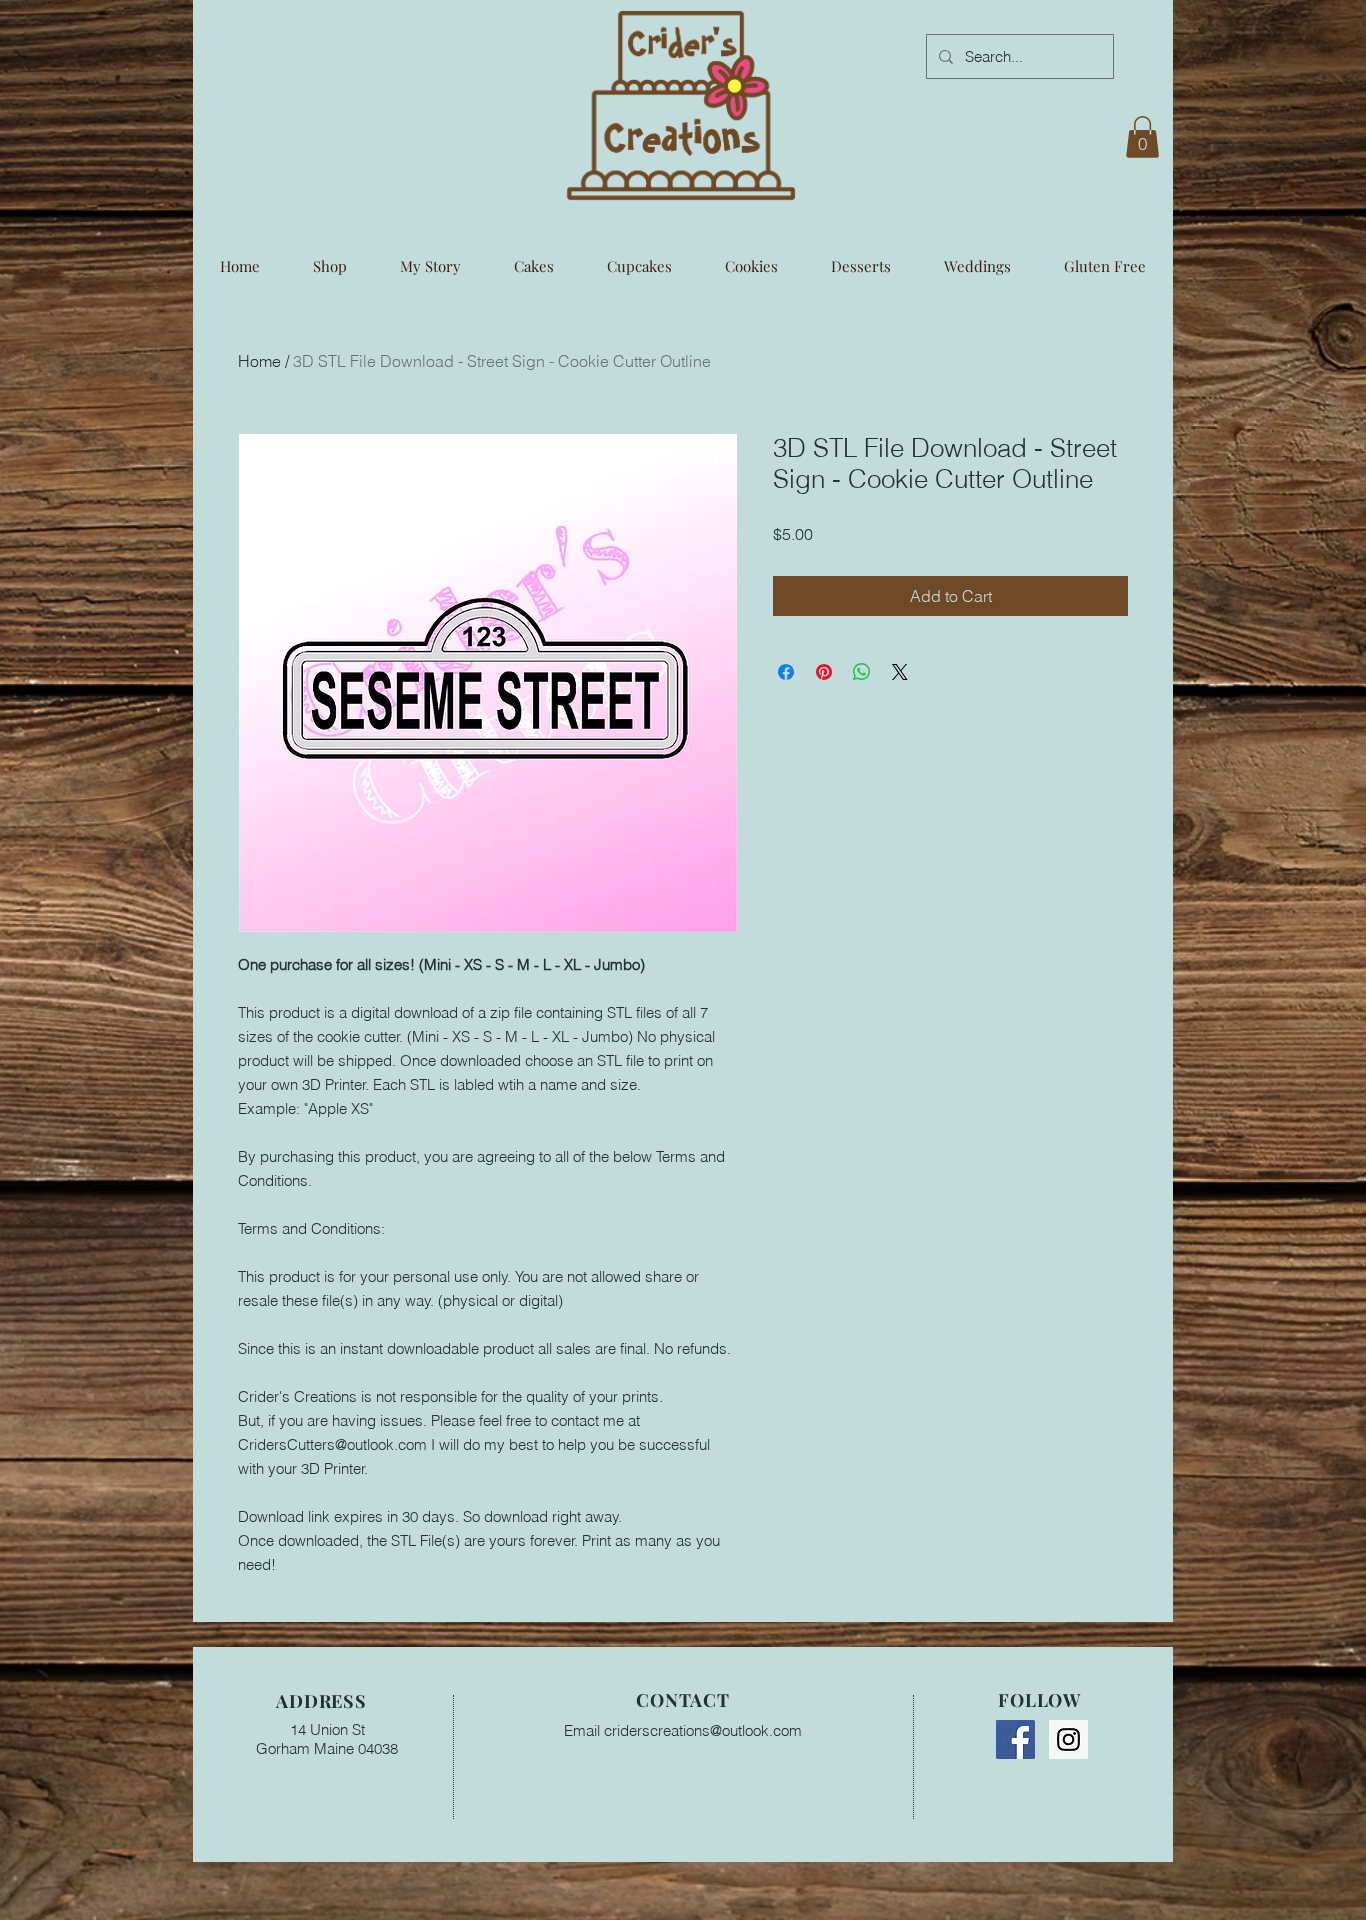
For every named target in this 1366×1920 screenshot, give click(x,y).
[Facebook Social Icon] (1015, 1739)
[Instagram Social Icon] (1068, 1739)
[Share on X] (900, 672)
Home (259, 361)
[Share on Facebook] (786, 672)
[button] (1142, 137)
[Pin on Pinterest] (824, 672)
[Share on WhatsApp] (862, 672)
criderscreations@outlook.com (703, 1730)
